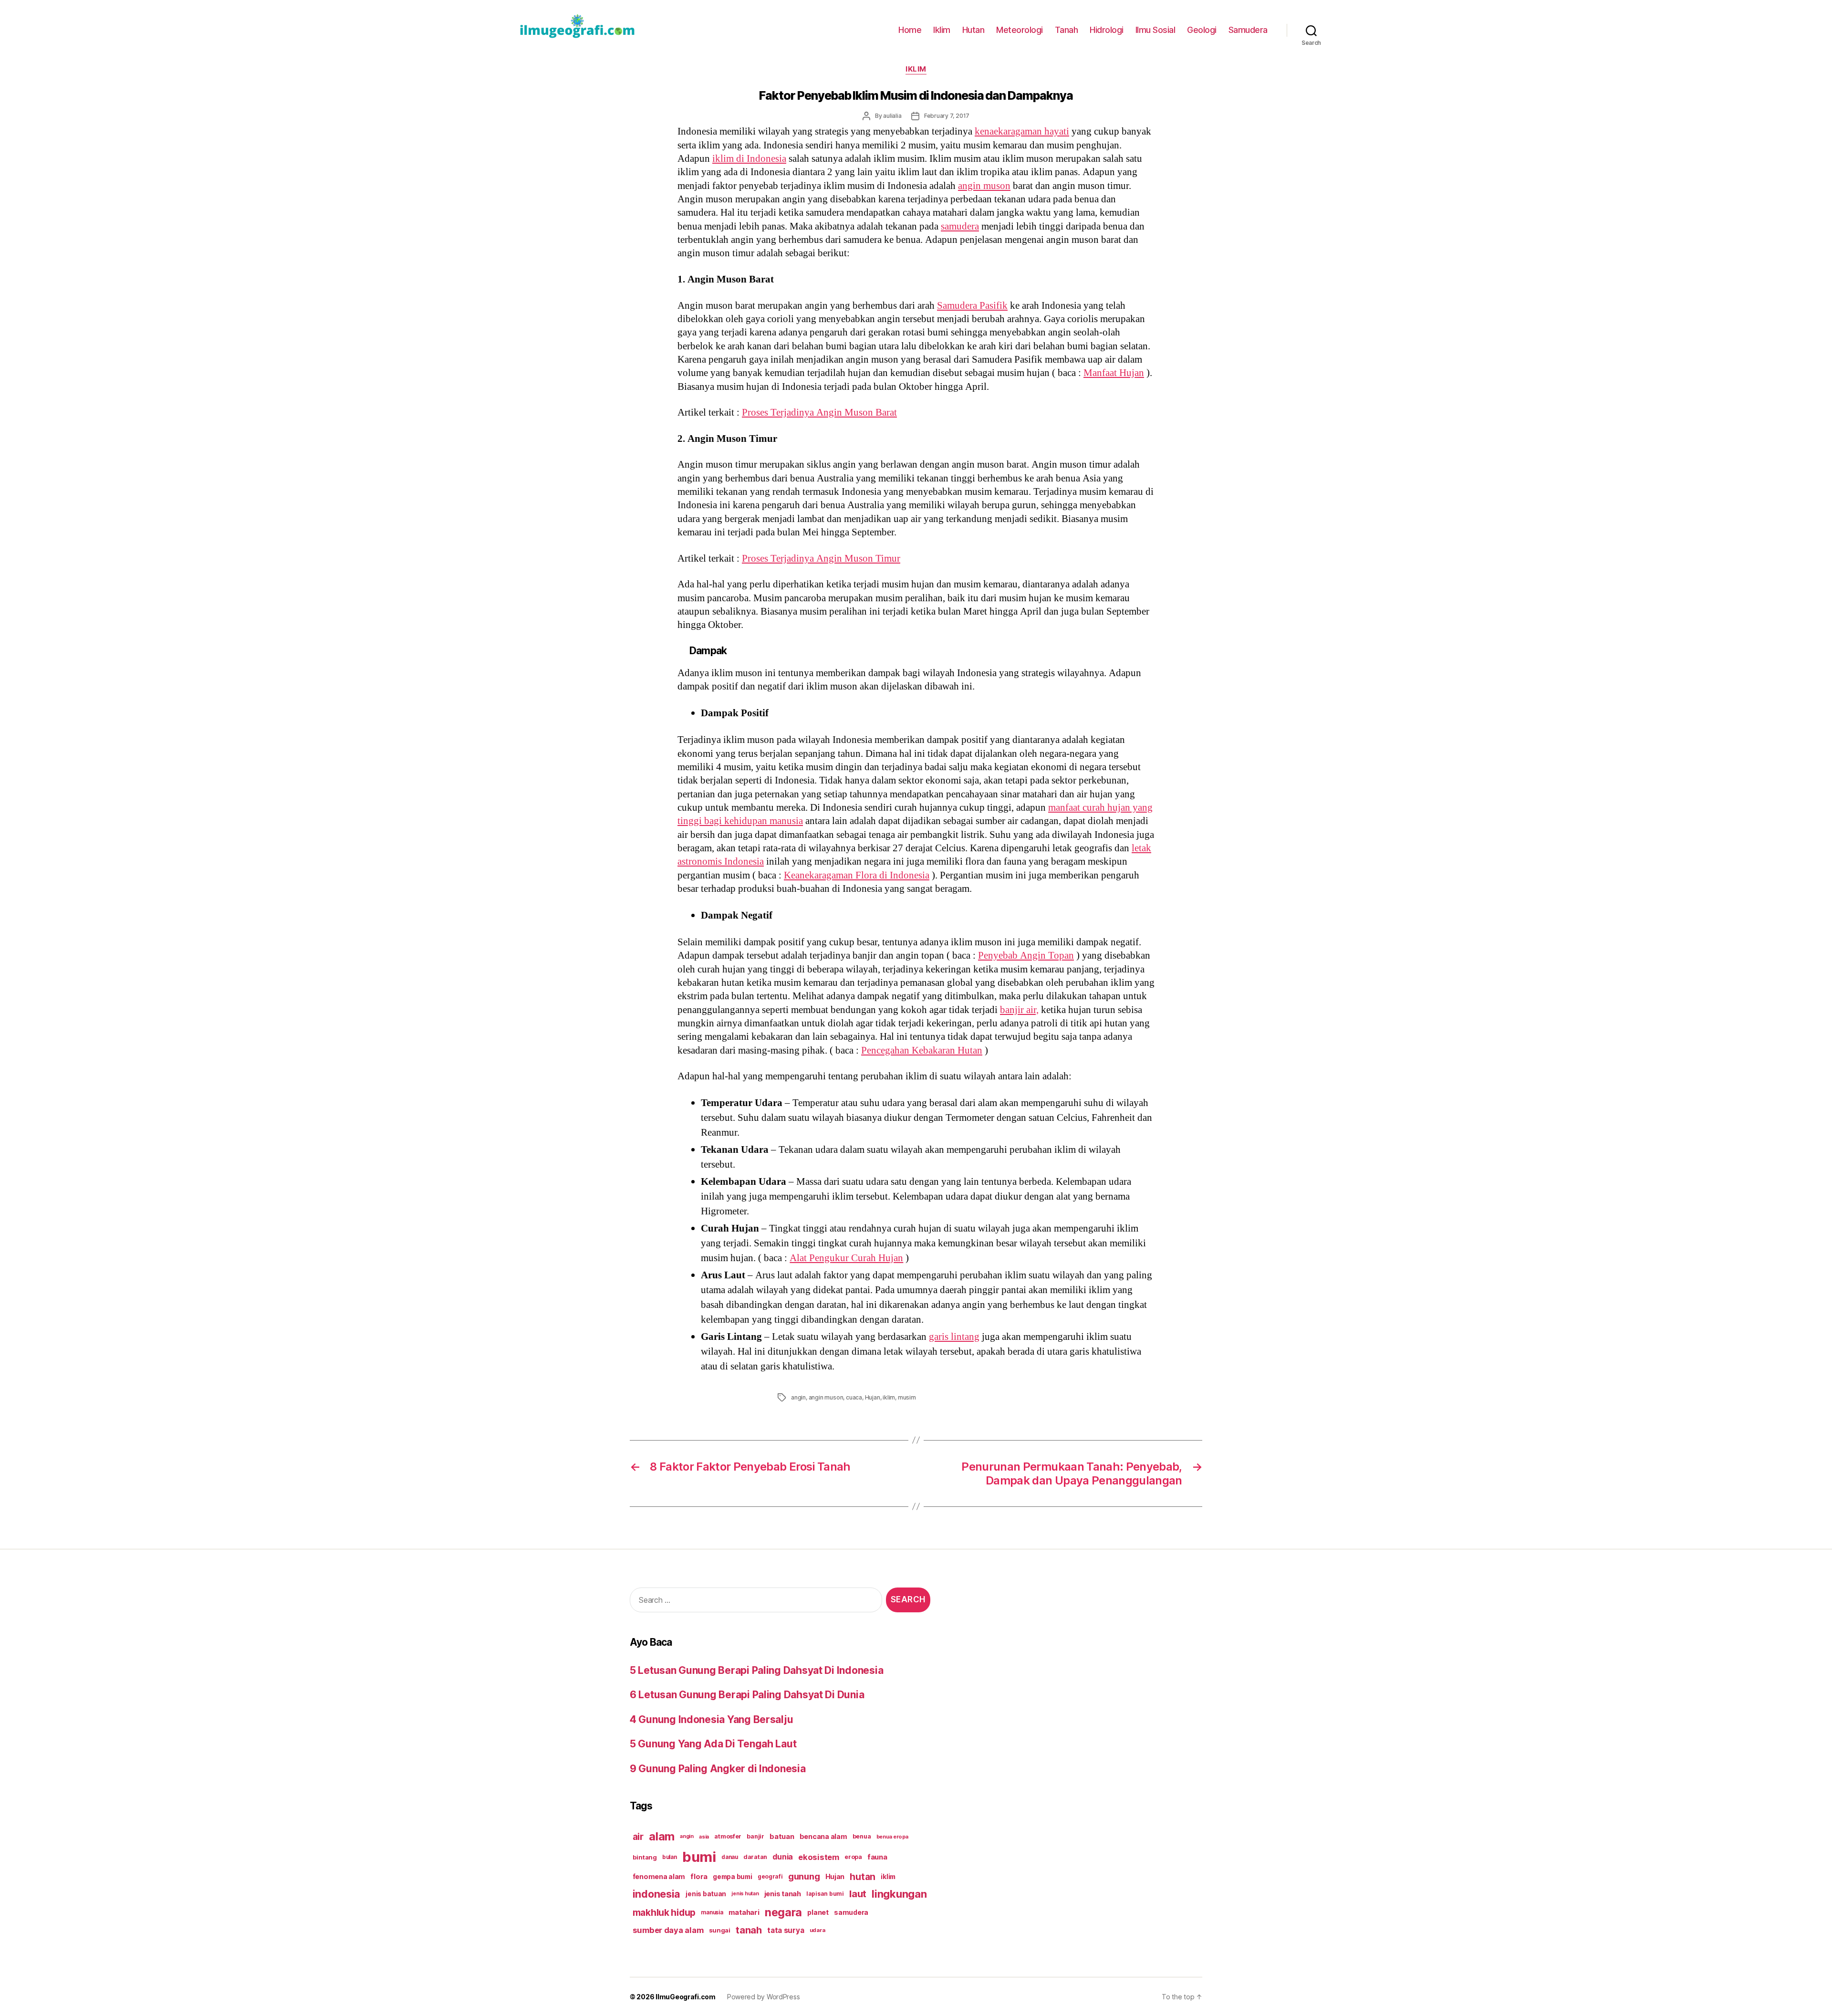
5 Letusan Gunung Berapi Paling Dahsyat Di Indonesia (756, 1670)
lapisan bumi (825, 1894)
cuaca (854, 1397)
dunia (783, 1857)
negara (783, 1912)
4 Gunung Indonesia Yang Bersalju (711, 1719)
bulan (670, 1857)
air (638, 1837)
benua (862, 1836)
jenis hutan (745, 1894)
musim (907, 1397)
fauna (877, 1857)
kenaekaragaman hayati (1022, 131)
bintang (645, 1857)
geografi (770, 1876)
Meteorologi (1020, 30)
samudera (960, 226)
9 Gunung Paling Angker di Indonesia (718, 1769)
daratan (755, 1857)
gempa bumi (732, 1877)
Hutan (973, 30)
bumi (699, 1857)
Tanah (1067, 30)
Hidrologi (1107, 30)
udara (817, 1930)
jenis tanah (783, 1894)
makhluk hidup (664, 1912)
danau (730, 1857)
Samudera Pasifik (972, 306)
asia (704, 1837)
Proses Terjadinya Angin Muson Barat (819, 413)
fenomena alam (659, 1876)
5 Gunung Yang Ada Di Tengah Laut (713, 1744)
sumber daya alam (668, 1930)
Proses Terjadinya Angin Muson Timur (821, 559)
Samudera (1248, 30)
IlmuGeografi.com (686, 1997)
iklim (889, 1397)
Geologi (1202, 30)
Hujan (873, 1397)
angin (798, 1397)
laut (858, 1894)
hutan (863, 1877)
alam (662, 1836)
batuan (782, 1837)
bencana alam (823, 1836)
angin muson (984, 186)
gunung (804, 1876)
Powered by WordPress (764, 1997)
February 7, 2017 (947, 116)
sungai (720, 1930)
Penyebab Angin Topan (1026, 956)
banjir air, (1019, 1010)
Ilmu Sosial (1155, 30)
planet (818, 1912)
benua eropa (892, 1837)
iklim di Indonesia (749, 159)
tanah (749, 1930)
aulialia (892, 116)
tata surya (786, 1930)
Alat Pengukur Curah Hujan (846, 1258)
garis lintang (954, 1337)
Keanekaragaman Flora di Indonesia (857, 875)
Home (910, 30)
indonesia (657, 1894)
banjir (755, 1836)
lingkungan (899, 1894)
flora (699, 1877)
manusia (712, 1912)
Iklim (942, 30)
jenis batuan (706, 1894)
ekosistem (819, 1857)
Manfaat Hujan (1114, 373)
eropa (853, 1857)
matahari (744, 1912)
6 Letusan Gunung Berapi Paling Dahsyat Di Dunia (747, 1695)
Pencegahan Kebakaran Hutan (922, 1050)
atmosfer (728, 1836)
